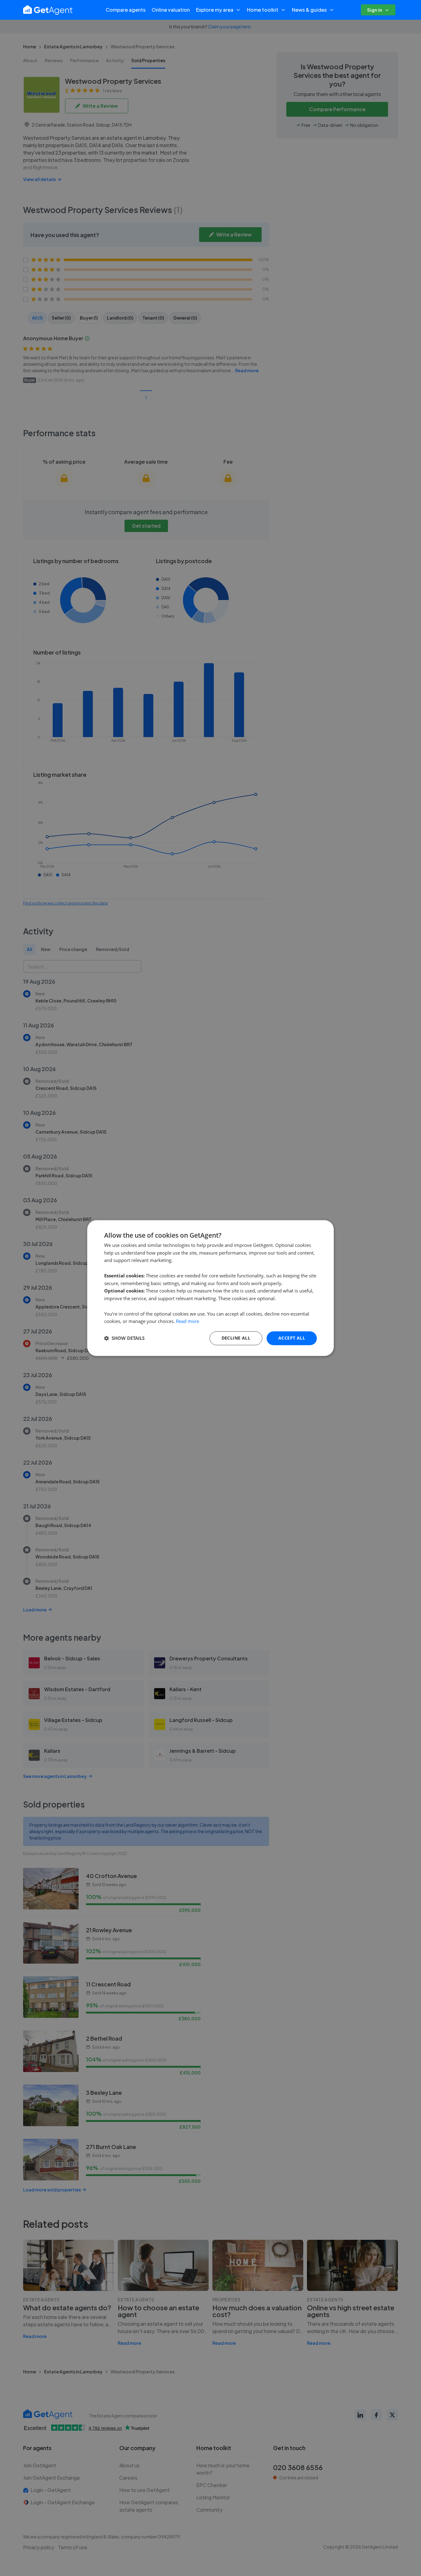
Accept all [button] (292, 1338)
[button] (124, 1338)
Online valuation (171, 10)
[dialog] (211, 1288)
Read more (188, 1321)
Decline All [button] (236, 1338)
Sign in (375, 10)
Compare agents (126, 10)
